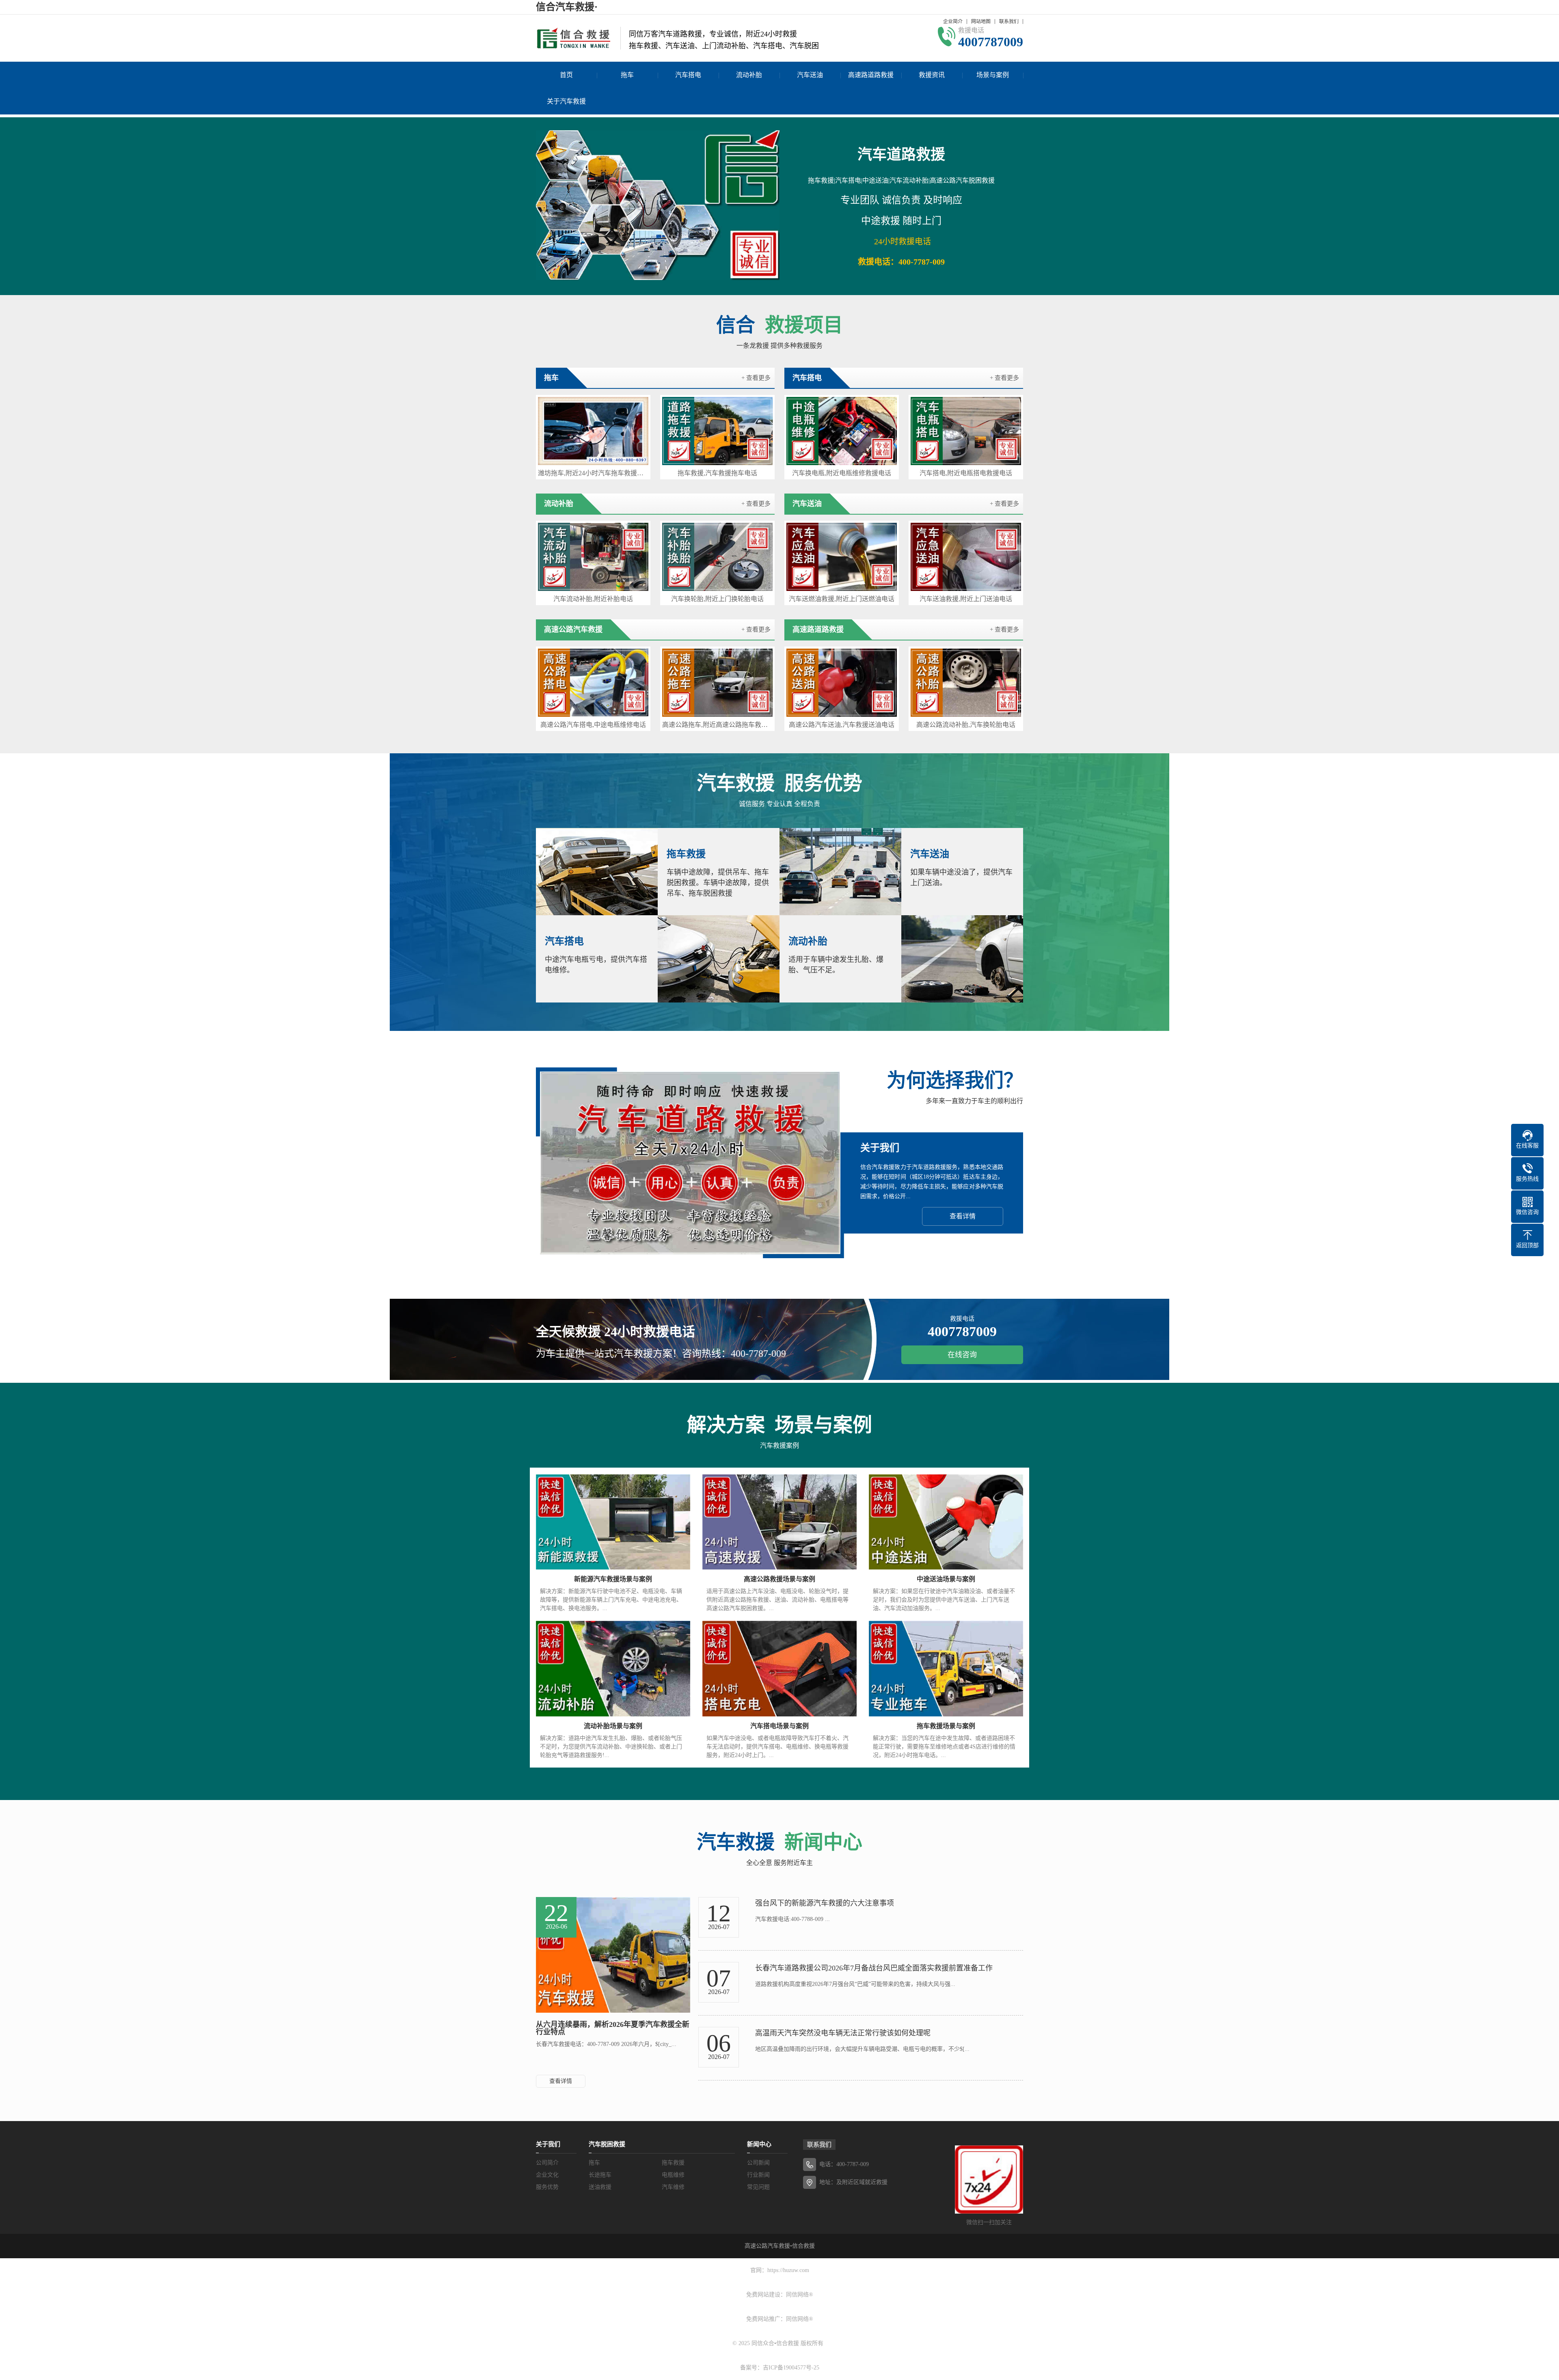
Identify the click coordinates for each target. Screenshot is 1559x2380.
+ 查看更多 (756, 378)
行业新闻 (758, 2175)
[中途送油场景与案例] (946, 1522)
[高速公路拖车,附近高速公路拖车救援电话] (717, 683)
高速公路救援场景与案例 (779, 1579)
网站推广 (769, 2319)
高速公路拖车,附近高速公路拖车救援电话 (717, 725)
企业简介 (953, 22)
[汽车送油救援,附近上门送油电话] (966, 557)
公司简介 (547, 2163)
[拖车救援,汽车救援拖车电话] (717, 431)
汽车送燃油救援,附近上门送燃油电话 (842, 599)
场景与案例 (993, 75)
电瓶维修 (673, 2175)
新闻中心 (759, 2144)
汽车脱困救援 (607, 2144)
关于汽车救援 (566, 101)
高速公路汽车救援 (767, 2246)
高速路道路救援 (871, 75)
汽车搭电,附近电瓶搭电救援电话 (966, 473)
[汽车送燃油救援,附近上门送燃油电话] (842, 557)
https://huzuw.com (788, 2270)
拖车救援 (673, 2163)
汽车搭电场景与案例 (779, 1726)
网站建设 (769, 2295)
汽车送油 (810, 75)
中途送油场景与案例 (946, 1579)
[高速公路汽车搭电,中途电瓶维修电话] (593, 683)
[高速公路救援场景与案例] (779, 1522)
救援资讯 (932, 75)
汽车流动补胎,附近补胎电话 (593, 599)
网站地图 (981, 22)
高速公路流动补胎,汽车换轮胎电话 (966, 725)
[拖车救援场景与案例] (946, 1669)
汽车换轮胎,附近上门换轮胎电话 (717, 599)
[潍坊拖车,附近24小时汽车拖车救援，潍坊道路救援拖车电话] (593, 431)
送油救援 (600, 2187)
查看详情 (963, 1216)
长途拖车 (600, 2175)
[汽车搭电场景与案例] (779, 1669)
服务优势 (547, 2187)
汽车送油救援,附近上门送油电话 (966, 599)
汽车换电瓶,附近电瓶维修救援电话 (842, 473)
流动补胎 (749, 75)
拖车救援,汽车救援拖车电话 (717, 473)
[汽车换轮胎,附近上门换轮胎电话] (717, 557)
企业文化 (547, 2175)
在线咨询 (962, 1355)
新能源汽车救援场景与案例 (613, 1579)
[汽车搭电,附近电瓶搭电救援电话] (966, 431)
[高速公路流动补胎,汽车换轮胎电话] (966, 683)
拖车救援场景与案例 (946, 1726)
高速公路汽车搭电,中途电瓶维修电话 (593, 725)
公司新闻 (758, 2163)
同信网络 (797, 2295)
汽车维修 (673, 2187)
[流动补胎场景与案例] (613, 1669)
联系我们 (1009, 22)
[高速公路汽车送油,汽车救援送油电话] (842, 683)
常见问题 (758, 2187)
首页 (566, 75)
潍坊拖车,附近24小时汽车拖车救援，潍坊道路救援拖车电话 (593, 473)
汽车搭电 (688, 75)
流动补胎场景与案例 (613, 1726)
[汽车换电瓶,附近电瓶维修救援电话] (842, 431)
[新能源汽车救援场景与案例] (613, 1522)
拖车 (627, 75)
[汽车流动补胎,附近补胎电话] (593, 557)
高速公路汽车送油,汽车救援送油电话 (842, 725)
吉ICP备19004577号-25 (791, 2368)
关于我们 (548, 2144)
